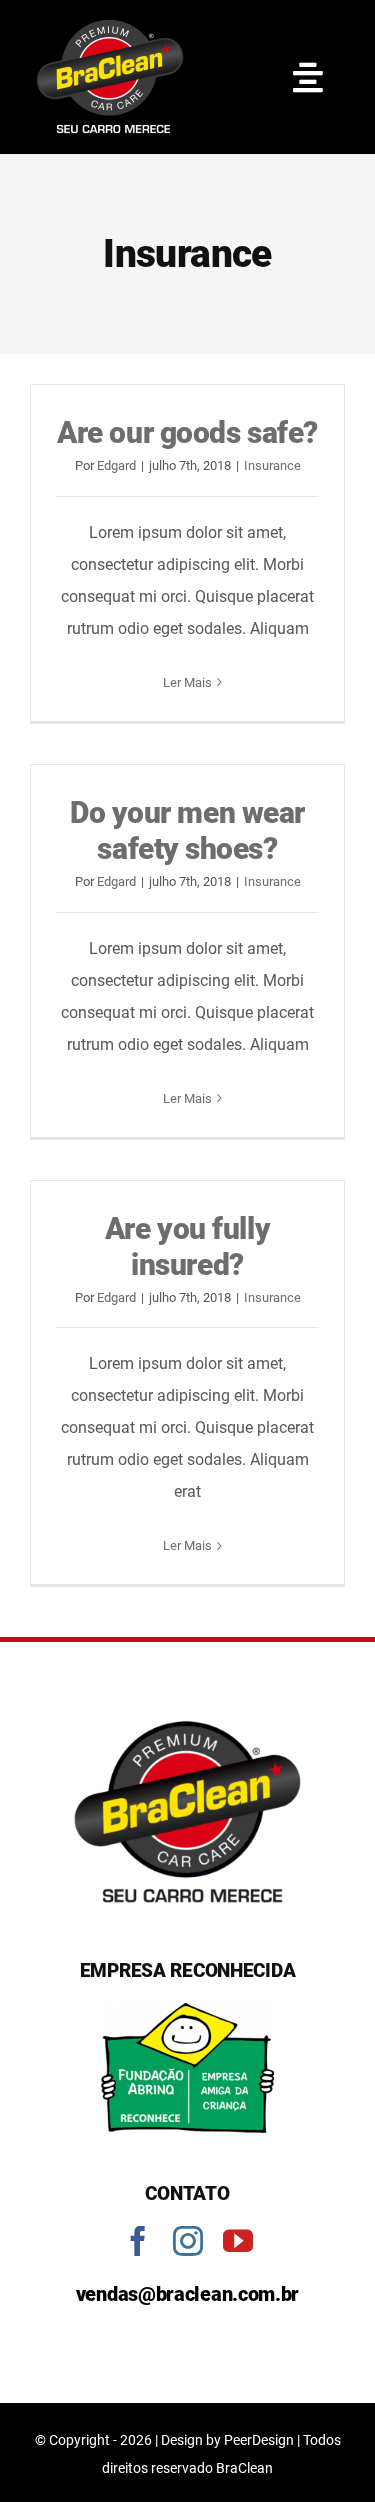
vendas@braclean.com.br (187, 2294)
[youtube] (238, 2241)
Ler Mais (187, 682)
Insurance (272, 465)
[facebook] (138, 2241)
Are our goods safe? (187, 432)
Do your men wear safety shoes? (187, 830)
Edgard (116, 465)
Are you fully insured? (187, 1246)
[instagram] (188, 2241)
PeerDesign (259, 2440)
